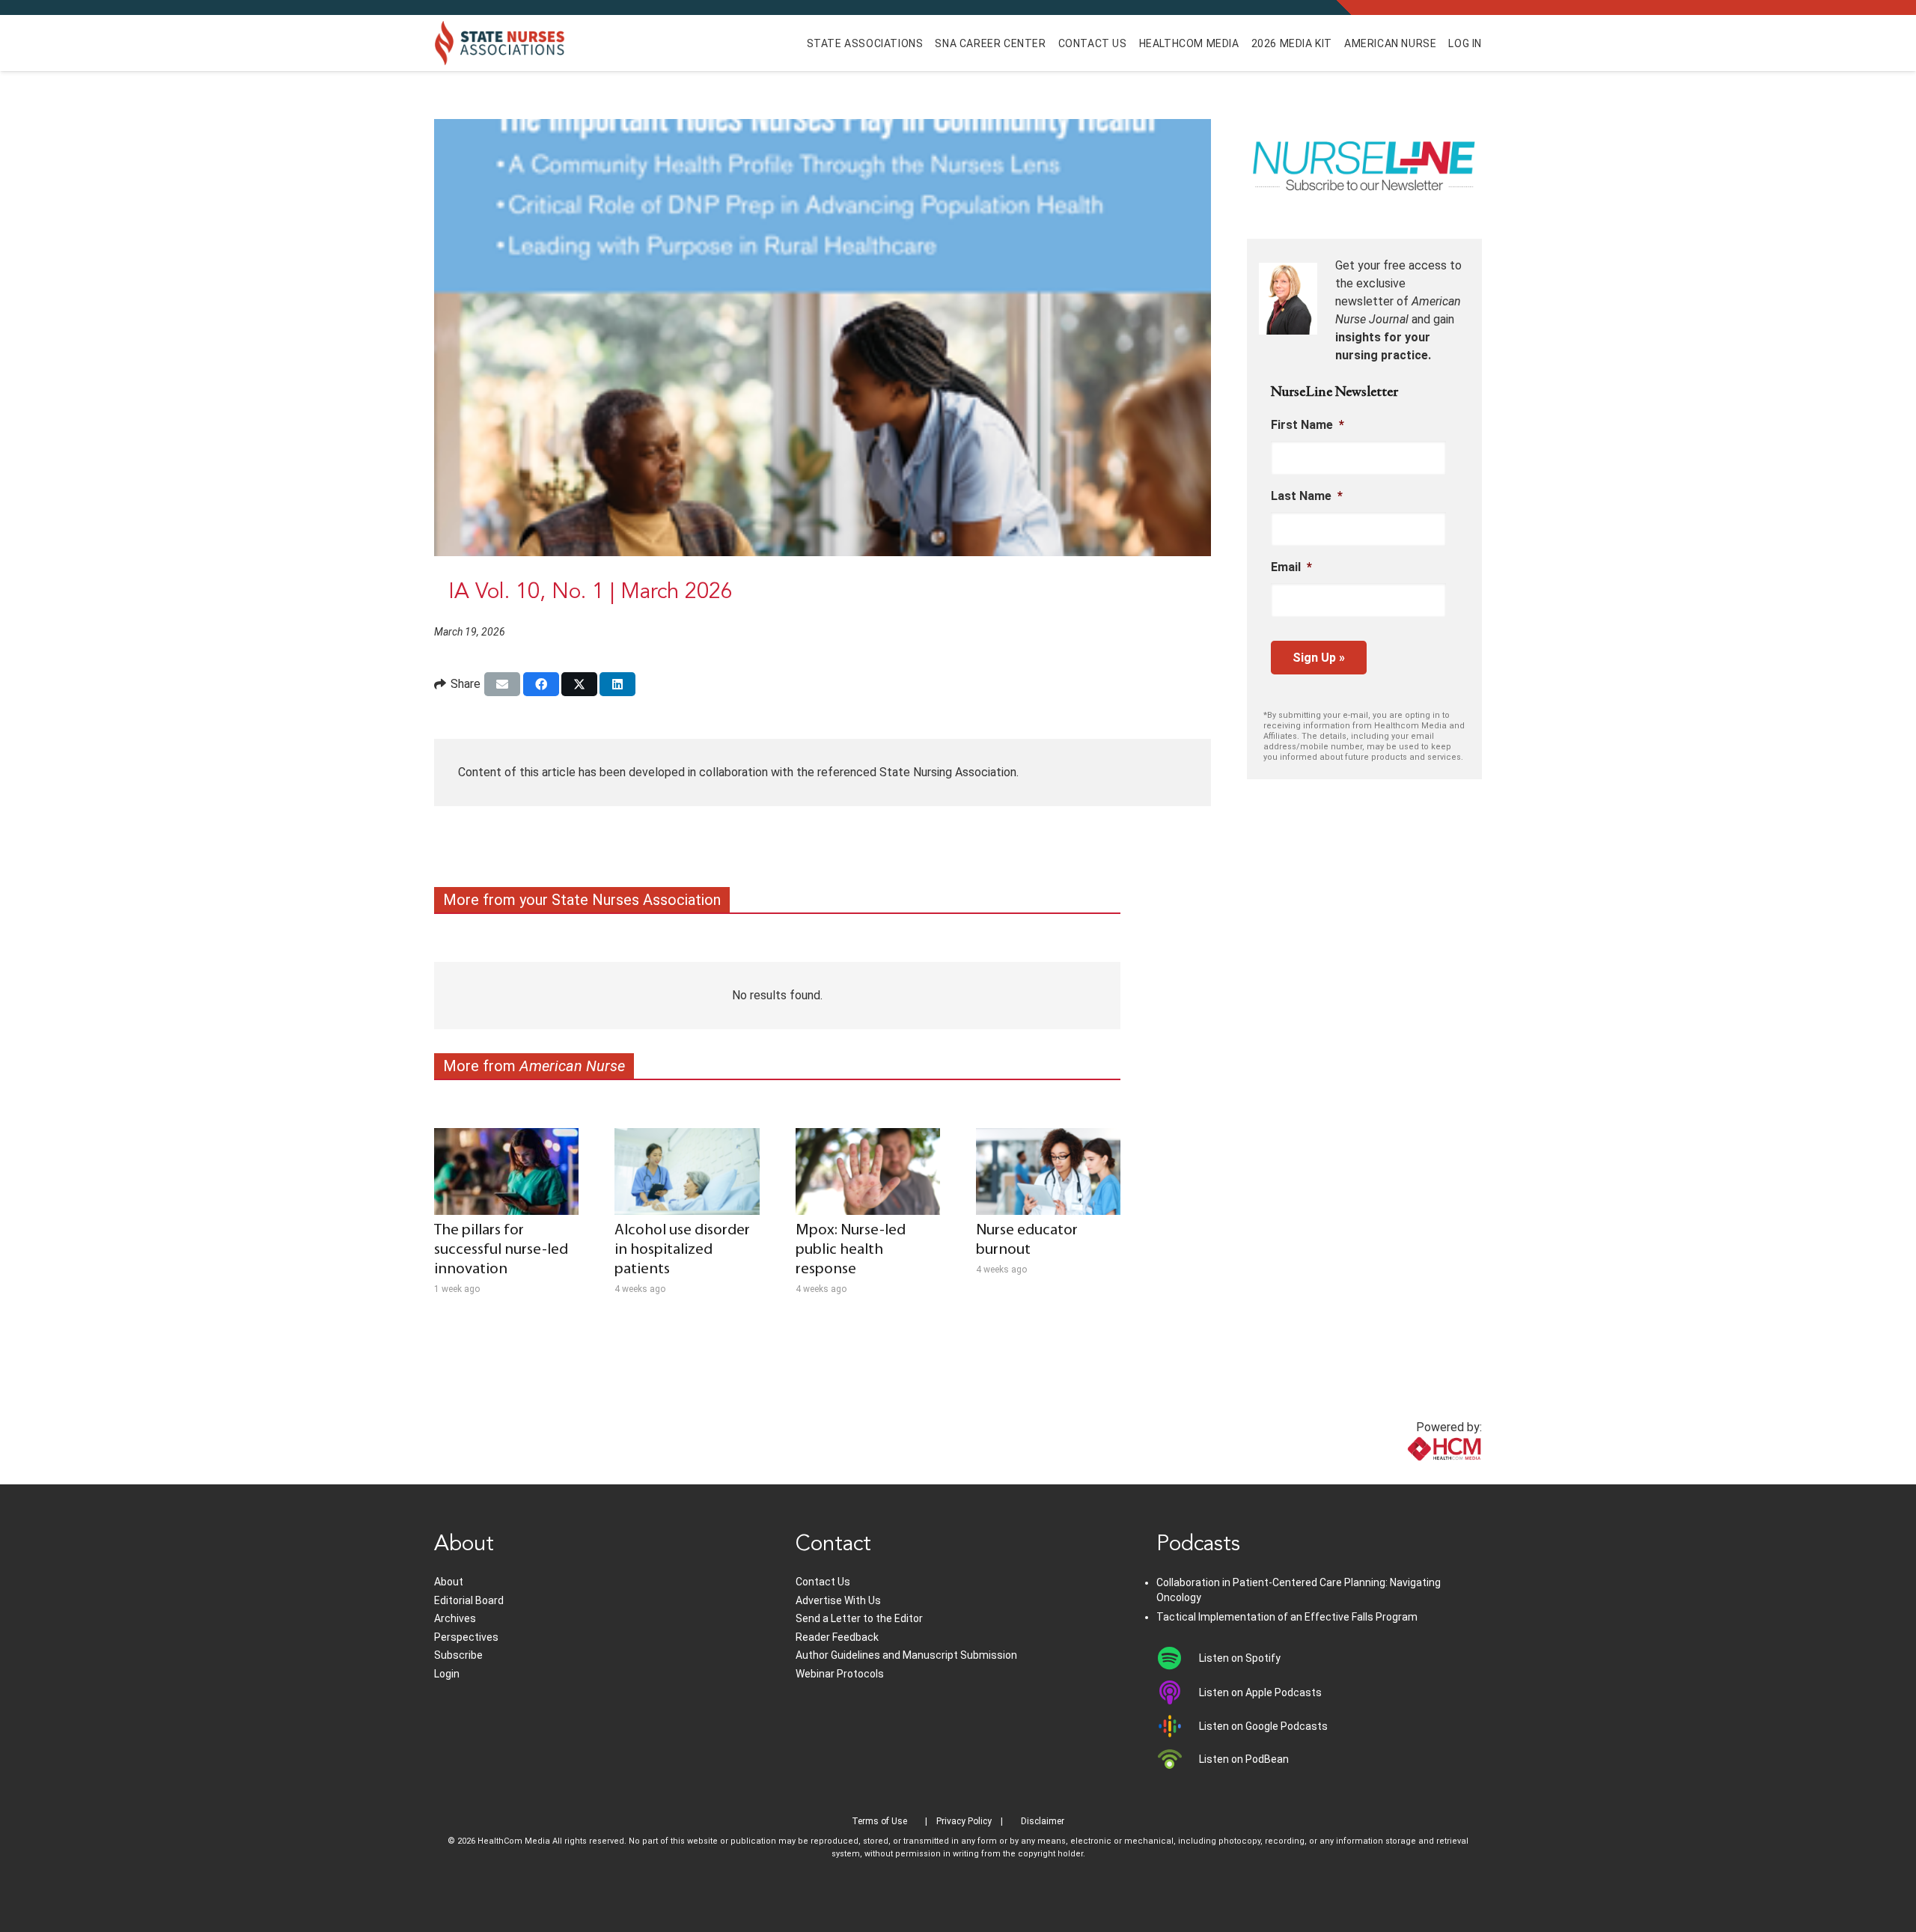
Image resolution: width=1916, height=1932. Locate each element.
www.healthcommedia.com (1411, 1475)
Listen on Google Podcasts (1263, 1726)
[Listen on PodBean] (1178, 1759)
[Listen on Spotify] (1178, 1658)
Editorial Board (469, 1600)
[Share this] (541, 684)
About (449, 1582)
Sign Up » (1319, 658)
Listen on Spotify (1240, 1658)
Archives (455, 1618)
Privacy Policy (964, 1821)
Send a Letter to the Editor (859, 1618)
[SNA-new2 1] (500, 43)
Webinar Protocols (840, 1674)
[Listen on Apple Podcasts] (1178, 1692)
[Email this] (502, 684)
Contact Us (823, 1582)
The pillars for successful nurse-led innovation (501, 1250)
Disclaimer (1043, 1821)
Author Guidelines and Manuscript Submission (906, 1655)
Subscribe (458, 1655)
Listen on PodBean (1244, 1759)
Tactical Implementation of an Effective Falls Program (1287, 1617)
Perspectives (466, 1637)
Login (447, 1674)
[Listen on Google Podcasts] (1178, 1726)
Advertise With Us (838, 1600)
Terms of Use (879, 1821)
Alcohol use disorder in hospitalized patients (682, 1250)
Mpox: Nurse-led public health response (851, 1250)
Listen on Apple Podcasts (1260, 1692)
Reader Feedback (837, 1637)
